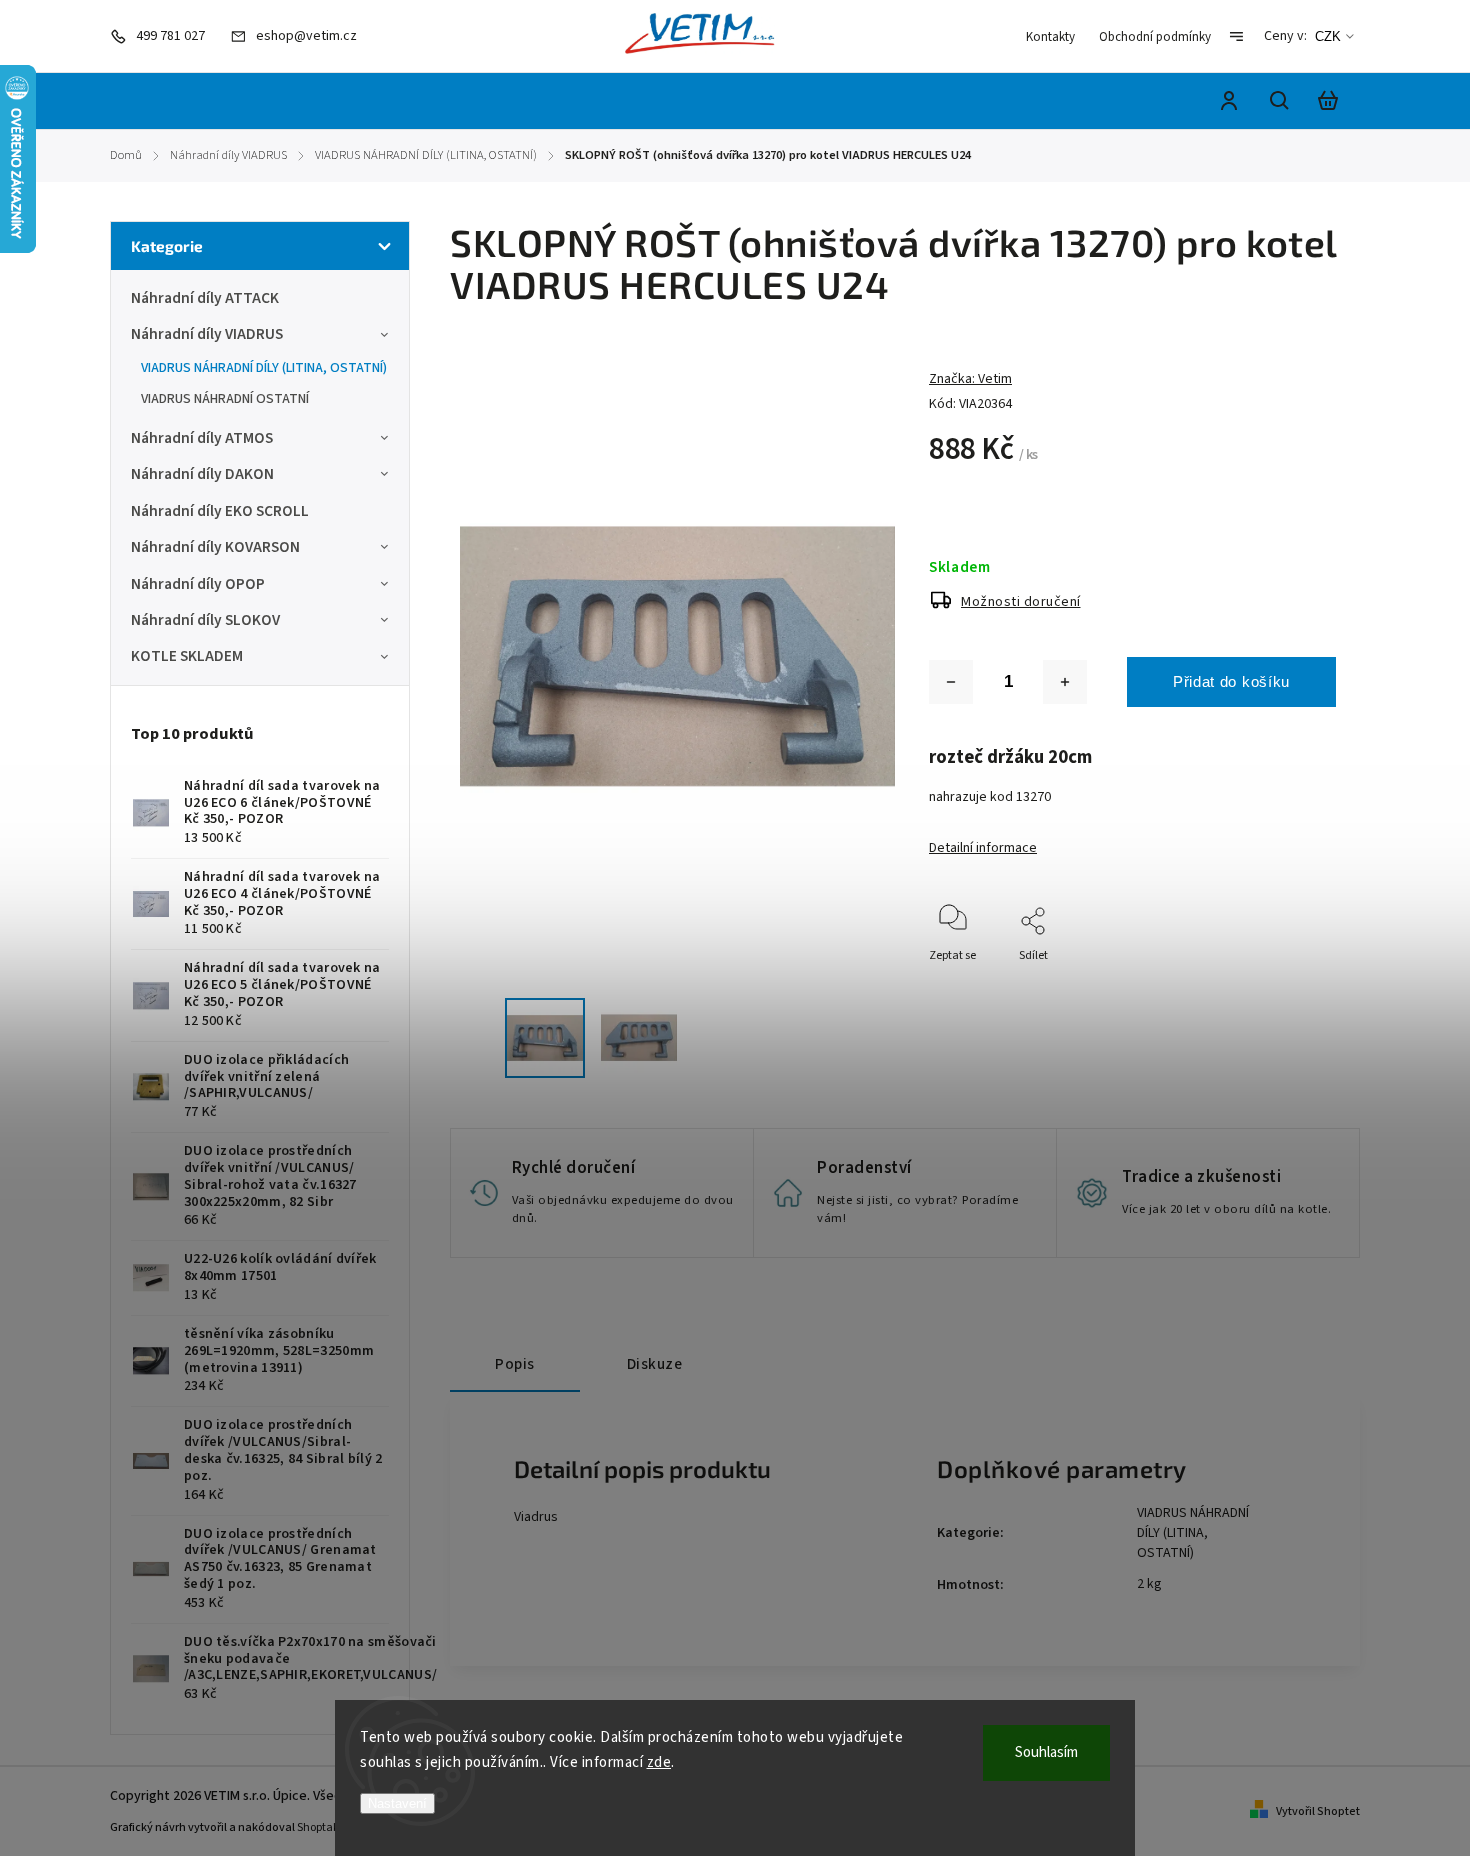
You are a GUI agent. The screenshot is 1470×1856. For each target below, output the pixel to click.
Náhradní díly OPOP (198, 584)
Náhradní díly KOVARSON (215, 547)
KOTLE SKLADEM (187, 656)
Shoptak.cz (325, 1827)
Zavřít (1274, 982)
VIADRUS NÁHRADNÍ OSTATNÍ (225, 399)
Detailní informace (983, 848)
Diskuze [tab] (655, 1364)
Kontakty (1050, 37)
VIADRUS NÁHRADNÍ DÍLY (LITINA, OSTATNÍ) (264, 368)
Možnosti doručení (1021, 602)
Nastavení (397, 1803)
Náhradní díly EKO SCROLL (220, 511)
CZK (1328, 36)
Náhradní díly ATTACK (205, 298)
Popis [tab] (515, 1364)
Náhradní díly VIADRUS (207, 334)
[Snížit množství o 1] (951, 682)
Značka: (970, 379)
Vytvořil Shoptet (1318, 1811)
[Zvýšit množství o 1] (1065, 682)
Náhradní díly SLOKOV (205, 620)
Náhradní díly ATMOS (202, 438)
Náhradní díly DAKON (202, 474)
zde (659, 1762)
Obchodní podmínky (1155, 37)
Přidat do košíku (1231, 681)
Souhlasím (1046, 1752)
